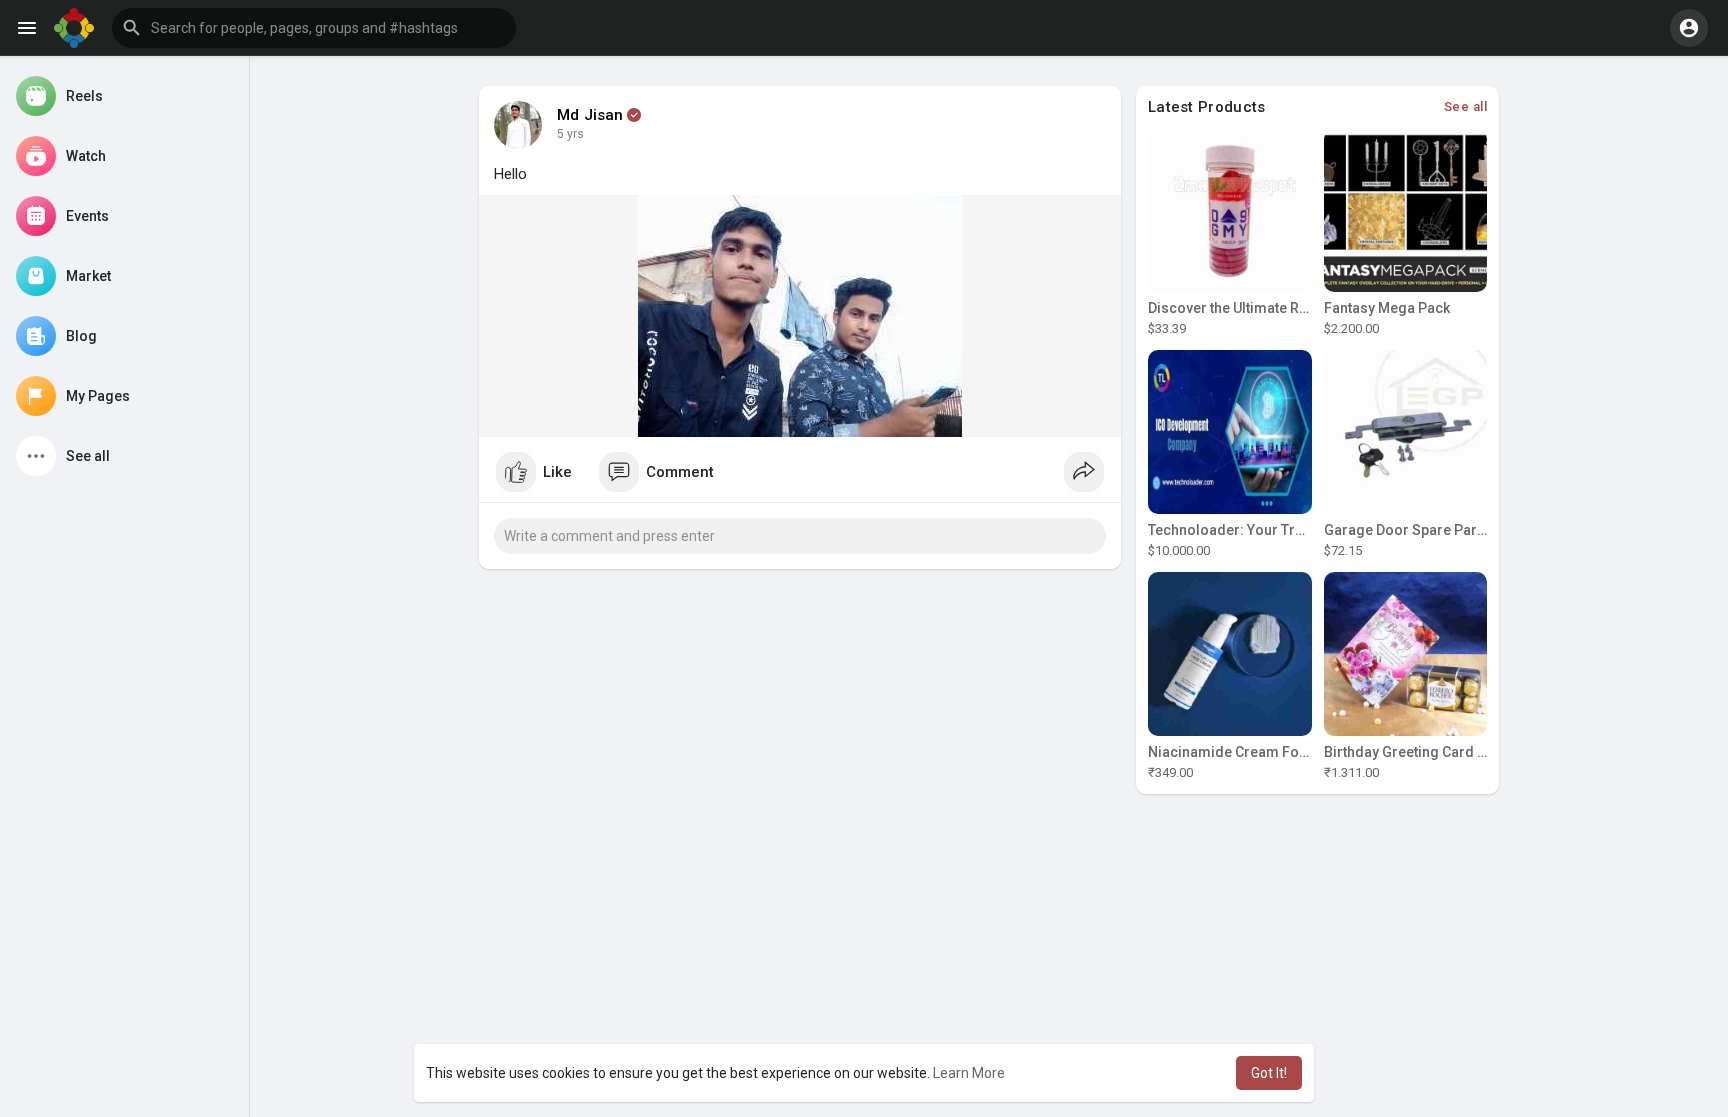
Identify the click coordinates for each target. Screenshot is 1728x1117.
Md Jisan (590, 115)
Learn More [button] (969, 1073)
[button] (314, 28)
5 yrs (570, 134)
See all (1466, 106)
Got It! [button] (1269, 1073)
